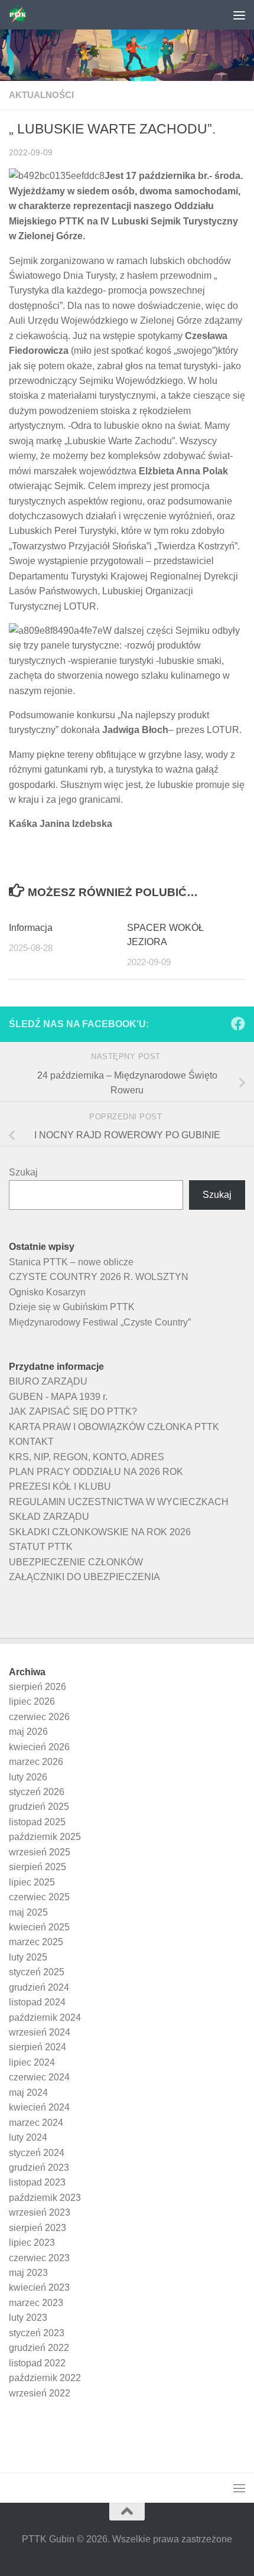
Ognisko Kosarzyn (47, 1292)
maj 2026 (28, 1732)
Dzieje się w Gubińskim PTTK (72, 1307)
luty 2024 (28, 2137)
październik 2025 (45, 1837)
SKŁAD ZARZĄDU (49, 1517)
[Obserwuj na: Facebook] (238, 1024)
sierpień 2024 (38, 2047)
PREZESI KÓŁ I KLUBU (60, 1486)
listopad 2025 (37, 1822)
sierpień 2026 (38, 1687)
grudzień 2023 (39, 2168)
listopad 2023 (37, 2182)
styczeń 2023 (37, 2333)
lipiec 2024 (32, 2062)
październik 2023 (45, 2198)
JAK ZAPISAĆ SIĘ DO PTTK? (73, 1411)
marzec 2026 (36, 1762)
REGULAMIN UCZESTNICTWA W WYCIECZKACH (119, 1502)
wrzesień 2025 (40, 1852)
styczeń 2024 (37, 2153)
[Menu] (239, 15)
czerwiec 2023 (39, 2258)
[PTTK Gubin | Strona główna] (21, 15)
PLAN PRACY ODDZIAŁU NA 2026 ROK (96, 1472)
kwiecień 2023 (39, 2287)
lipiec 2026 (32, 1701)
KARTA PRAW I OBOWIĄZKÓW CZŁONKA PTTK (114, 1427)
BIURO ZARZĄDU (48, 1381)
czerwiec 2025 (39, 1897)
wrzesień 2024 (40, 2032)
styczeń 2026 (37, 1792)
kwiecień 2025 (39, 1927)
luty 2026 (28, 1777)
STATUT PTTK (41, 1547)
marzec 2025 (36, 1942)
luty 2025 (28, 1957)
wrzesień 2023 (40, 2212)
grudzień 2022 (39, 2348)
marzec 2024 (36, 2123)
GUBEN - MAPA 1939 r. (58, 1397)
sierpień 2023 (38, 2228)
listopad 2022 (37, 2363)
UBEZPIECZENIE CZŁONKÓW (76, 1562)
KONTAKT (31, 1442)
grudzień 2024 (39, 1987)
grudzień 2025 (39, 1807)
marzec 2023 (36, 2303)
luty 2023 (28, 2318)
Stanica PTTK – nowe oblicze (71, 1262)
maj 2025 (28, 1912)
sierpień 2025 (38, 1867)
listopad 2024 (37, 2002)
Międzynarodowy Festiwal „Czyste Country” (100, 1322)
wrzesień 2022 (40, 2393)
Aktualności (41, 95)
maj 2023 (28, 2273)
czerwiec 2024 (39, 2077)
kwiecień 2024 (39, 2107)
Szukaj (23, 1172)
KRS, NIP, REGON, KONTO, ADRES (87, 1457)
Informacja (31, 928)
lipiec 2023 (32, 2243)
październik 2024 (45, 2018)
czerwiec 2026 (39, 1717)
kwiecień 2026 (39, 1747)
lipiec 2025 (32, 1882)
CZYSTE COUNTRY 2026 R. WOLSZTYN (99, 1277)
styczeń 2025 (37, 1972)
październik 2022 (45, 2378)
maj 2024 (28, 2093)
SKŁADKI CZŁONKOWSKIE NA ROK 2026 (100, 1532)
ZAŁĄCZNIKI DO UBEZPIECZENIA (84, 1577)
